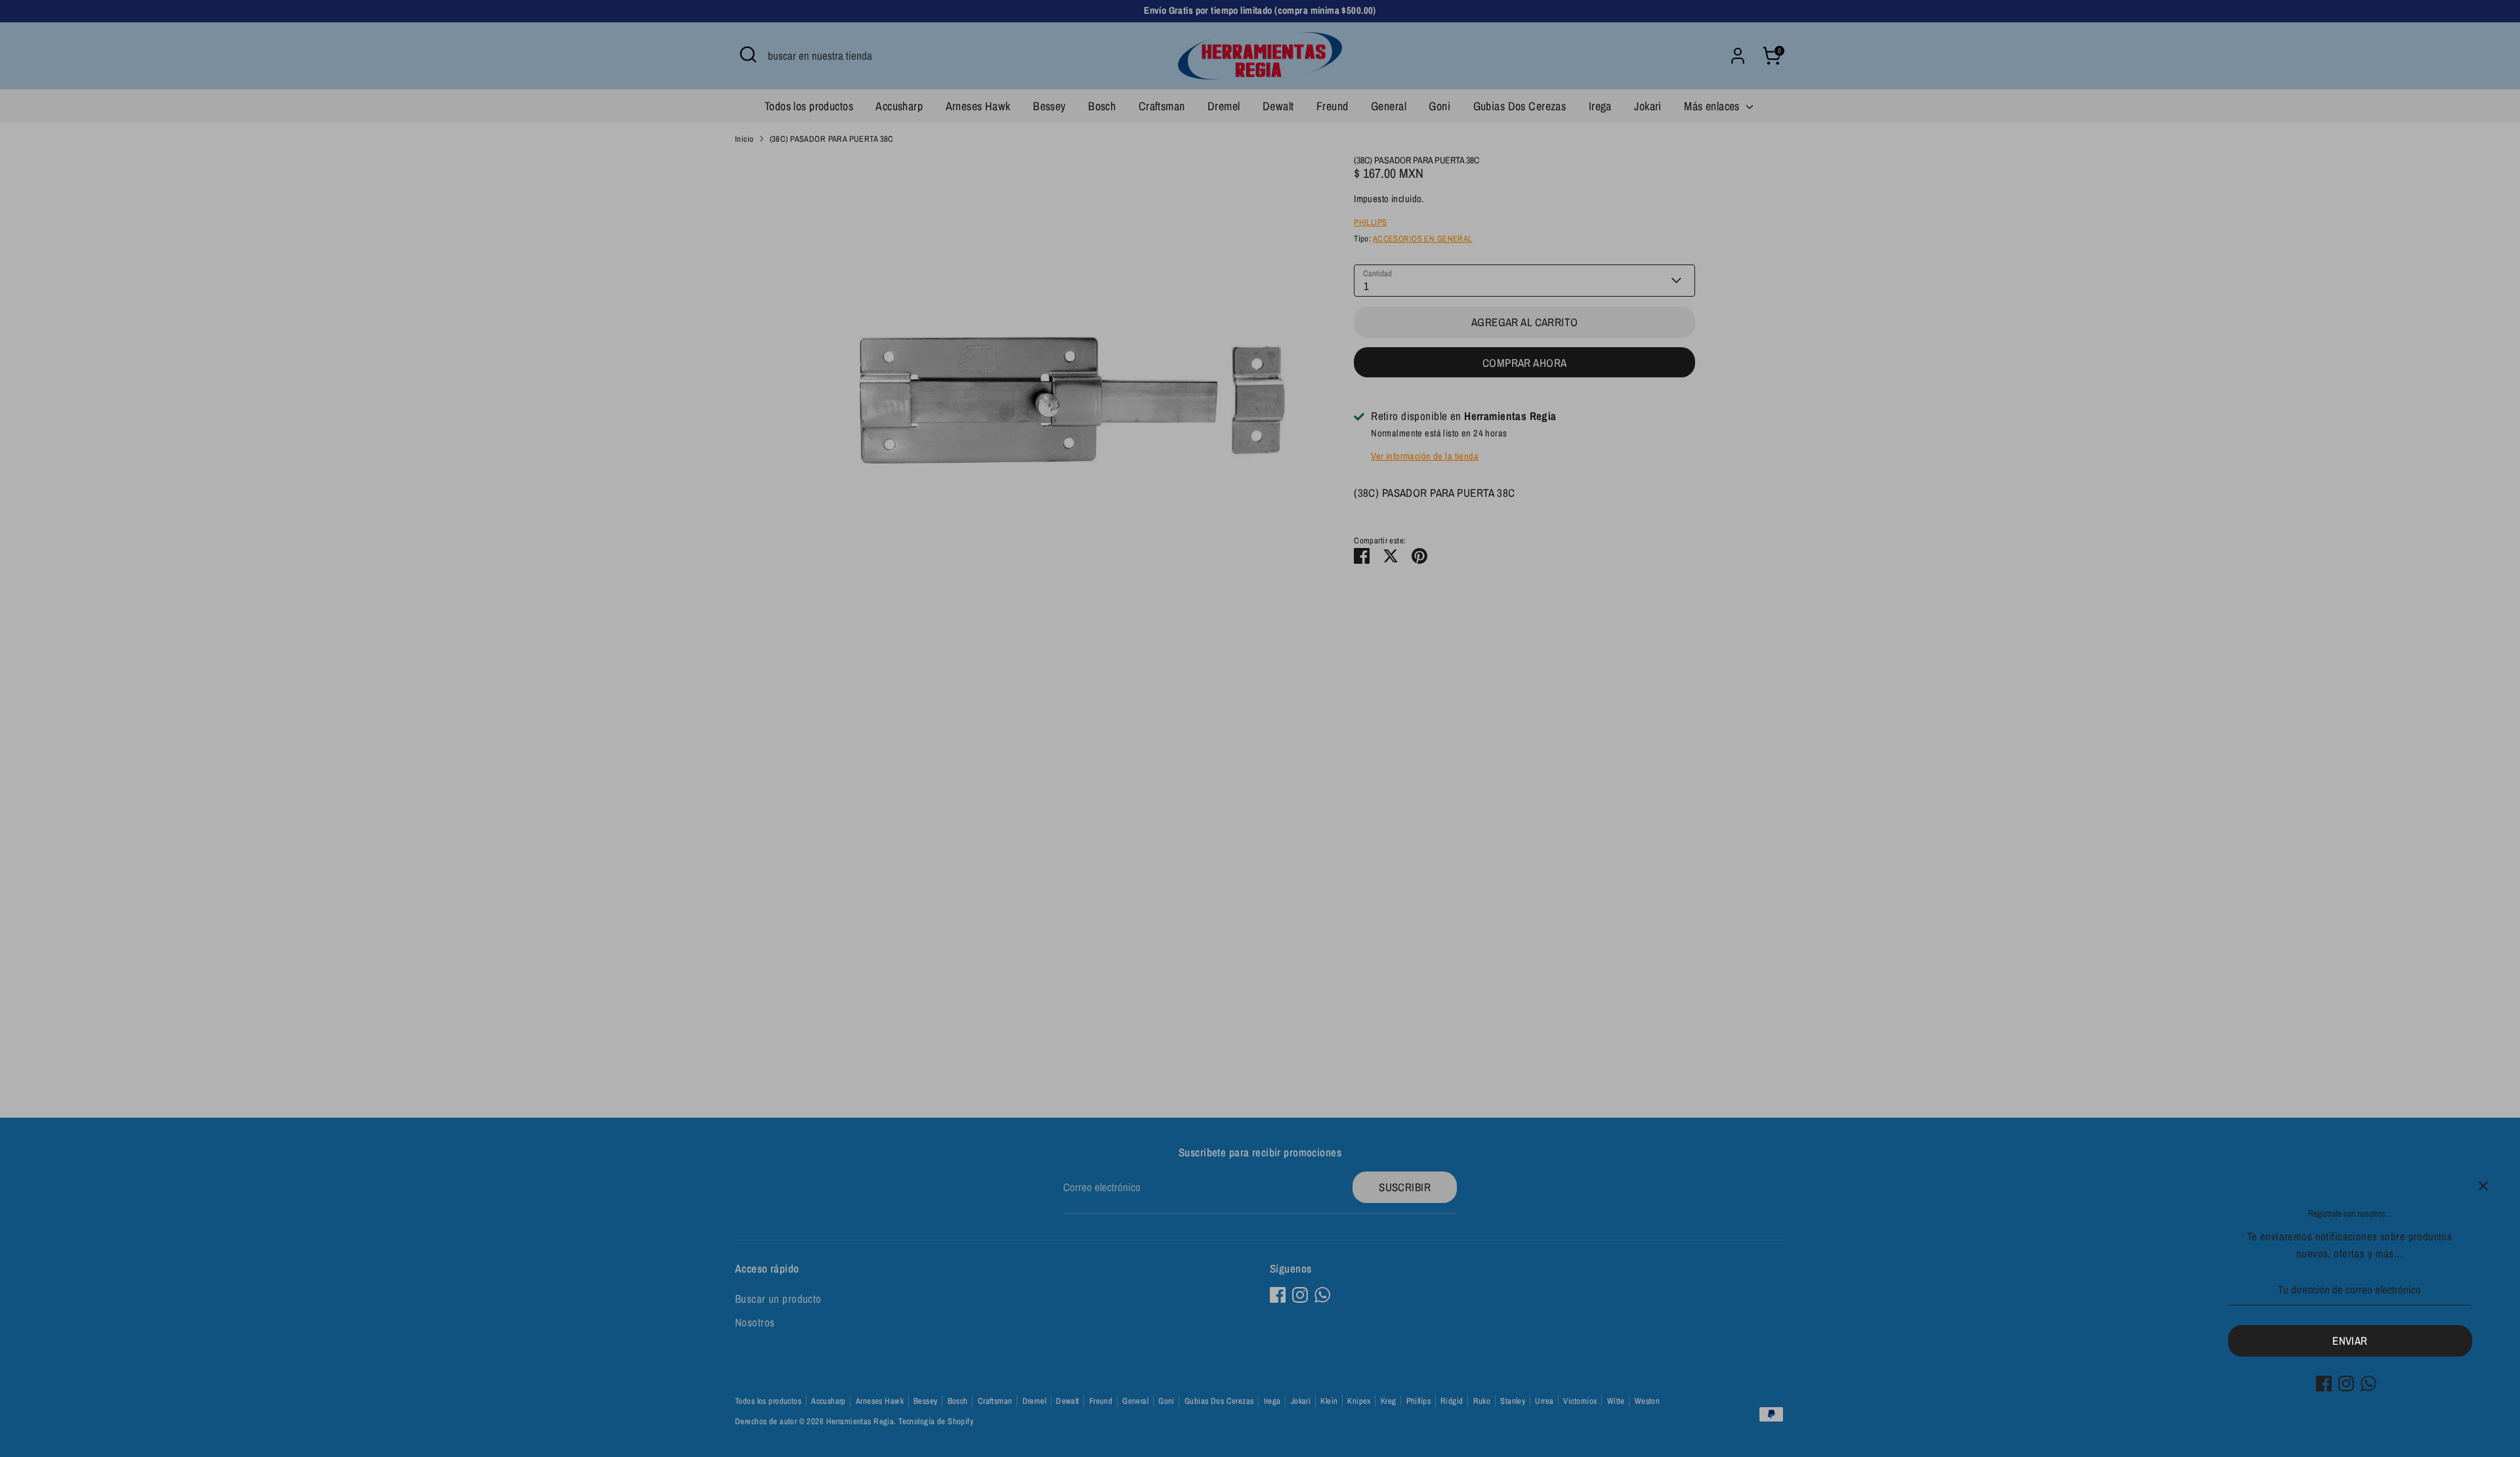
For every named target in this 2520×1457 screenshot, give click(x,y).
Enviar (2350, 1341)
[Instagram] (2346, 1383)
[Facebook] (2324, 1383)
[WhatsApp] (2368, 1383)
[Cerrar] (2483, 1186)
